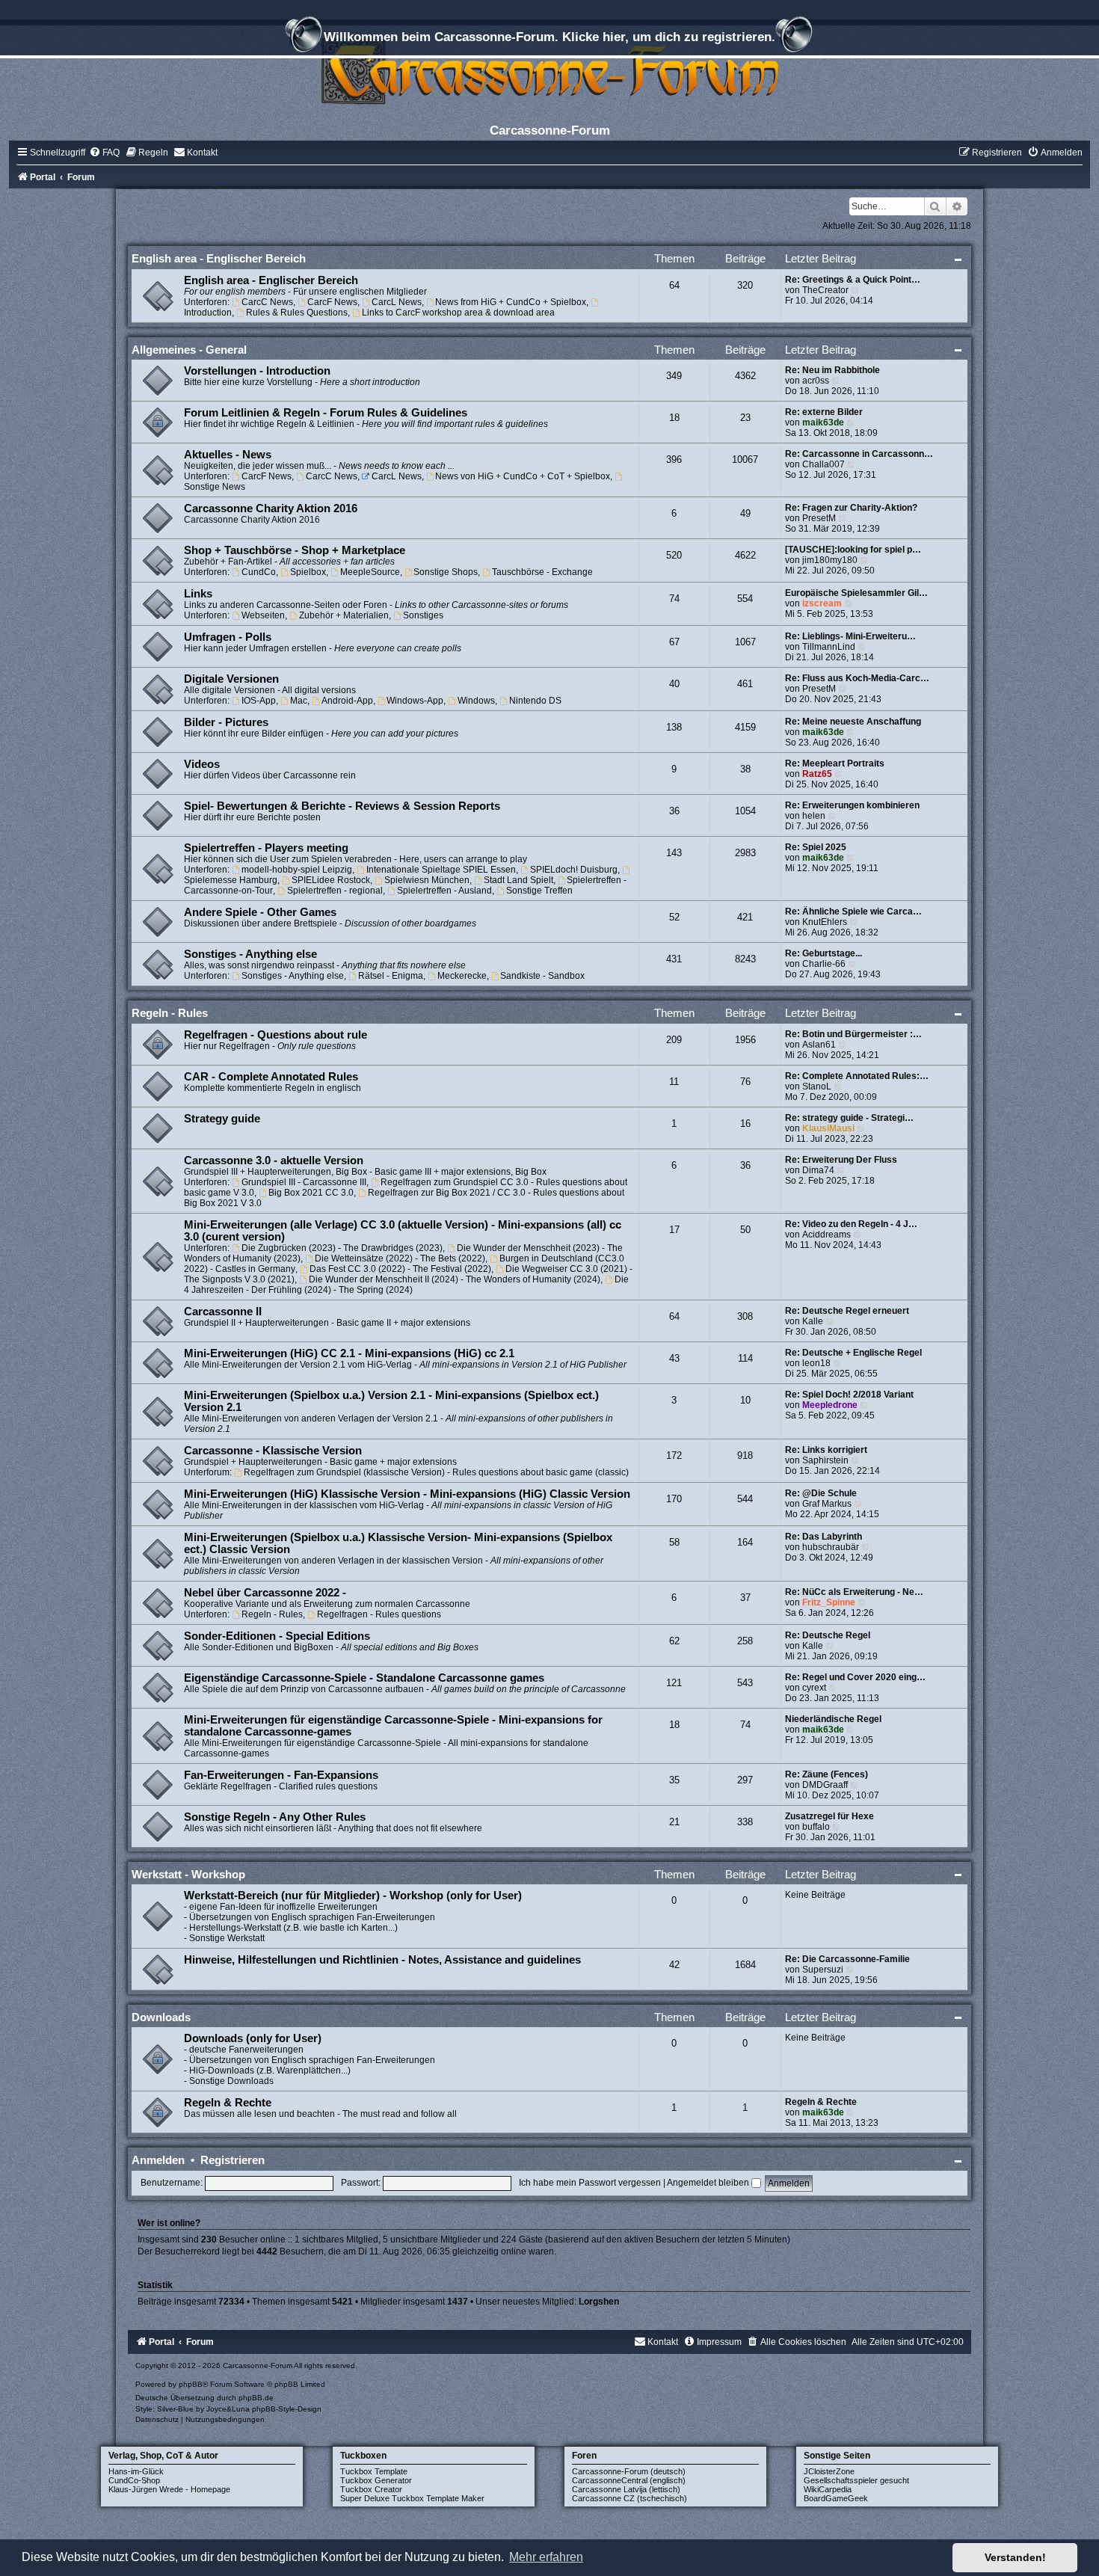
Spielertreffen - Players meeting (266, 848)
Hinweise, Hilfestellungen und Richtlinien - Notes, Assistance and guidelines (382, 1960)
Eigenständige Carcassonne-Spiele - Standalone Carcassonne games (364, 1678)
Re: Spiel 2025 (816, 847)
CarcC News (267, 302)
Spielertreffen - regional (335, 891)
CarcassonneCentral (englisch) (629, 2480)
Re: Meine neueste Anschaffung (853, 722)
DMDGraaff (825, 1785)
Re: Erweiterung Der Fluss (841, 1160)
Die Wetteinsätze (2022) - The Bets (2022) (400, 1258)
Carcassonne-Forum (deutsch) (629, 2471)
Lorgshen (599, 2302)
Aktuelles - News (228, 455)
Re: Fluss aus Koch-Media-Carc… (857, 678)
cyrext (814, 1688)
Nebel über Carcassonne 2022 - (265, 1593)
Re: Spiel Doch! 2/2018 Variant (849, 1395)
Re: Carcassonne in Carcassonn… (859, 454)
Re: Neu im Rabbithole (832, 370)
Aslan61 (819, 1045)
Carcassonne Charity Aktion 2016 (271, 508)
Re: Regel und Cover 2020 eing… (855, 1677)
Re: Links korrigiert (826, 1450)
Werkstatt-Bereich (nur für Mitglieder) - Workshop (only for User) (353, 1896)
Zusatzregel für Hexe (829, 1816)
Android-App (347, 701)
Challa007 (824, 464)
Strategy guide (222, 1119)
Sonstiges (423, 615)
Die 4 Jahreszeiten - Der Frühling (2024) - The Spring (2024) (406, 1285)
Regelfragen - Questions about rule (275, 1035)
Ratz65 (817, 774)
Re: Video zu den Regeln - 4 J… (851, 1224)
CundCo (259, 572)
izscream (822, 603)
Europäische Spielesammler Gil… (856, 593)
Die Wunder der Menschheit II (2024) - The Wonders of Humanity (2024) (455, 1279)
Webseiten (263, 615)
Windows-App (415, 701)
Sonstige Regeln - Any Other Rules (275, 1817)
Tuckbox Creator (371, 2489)
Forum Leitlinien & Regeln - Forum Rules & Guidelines (326, 413)
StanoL (817, 1086)
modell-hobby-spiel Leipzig (297, 870)
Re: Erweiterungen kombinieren (852, 805)
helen (814, 816)
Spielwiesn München (427, 880)
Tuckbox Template (374, 2471)
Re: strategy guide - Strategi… (849, 1118)
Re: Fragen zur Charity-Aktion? (851, 508)
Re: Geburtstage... (824, 953)
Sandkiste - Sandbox (542, 976)
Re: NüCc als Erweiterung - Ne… (854, 1592)
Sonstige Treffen (539, 891)
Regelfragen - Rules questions (379, 1614)
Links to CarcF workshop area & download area (458, 313)
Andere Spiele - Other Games (260, 912)
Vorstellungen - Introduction (257, 371)
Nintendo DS (535, 701)
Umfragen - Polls (228, 637)
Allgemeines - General (189, 350)
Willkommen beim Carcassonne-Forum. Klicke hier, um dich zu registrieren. (549, 37)
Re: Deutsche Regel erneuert (847, 1311)
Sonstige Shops (446, 572)
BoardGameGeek (836, 2498)
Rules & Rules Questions (297, 313)
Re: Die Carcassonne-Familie (847, 1959)
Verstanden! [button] (1015, 2557)
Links (198, 594)
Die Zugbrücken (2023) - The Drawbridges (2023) (342, 1248)
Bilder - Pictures (226, 722)
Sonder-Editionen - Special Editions (277, 1636)
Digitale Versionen (231, 679)
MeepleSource (370, 572)
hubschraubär (831, 1547)
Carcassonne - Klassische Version (273, 1451)
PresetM (819, 518)
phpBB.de (256, 2398)
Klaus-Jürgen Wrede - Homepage (169, 2489)
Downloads (161, 2017)
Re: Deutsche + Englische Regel (853, 1353)
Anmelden (158, 2160)
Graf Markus (827, 1504)
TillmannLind (829, 647)
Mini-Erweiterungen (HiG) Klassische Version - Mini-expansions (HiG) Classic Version (407, 1494)
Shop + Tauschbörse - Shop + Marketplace (295, 550)
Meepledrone (830, 1405)
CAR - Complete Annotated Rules (271, 1077)
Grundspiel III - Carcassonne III (304, 1182)
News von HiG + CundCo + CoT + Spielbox (523, 476)
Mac (299, 701)
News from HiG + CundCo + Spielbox (511, 302)
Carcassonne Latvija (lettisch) (626, 2489)
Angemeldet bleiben (709, 2183)
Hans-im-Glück (136, 2471)
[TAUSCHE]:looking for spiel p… (853, 550)
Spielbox (308, 572)
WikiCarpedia (828, 2489)
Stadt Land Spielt (518, 880)
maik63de (823, 422)
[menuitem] (104, 153)
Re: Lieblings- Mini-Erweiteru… (850, 636)
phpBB (191, 2384)
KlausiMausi (828, 1128)
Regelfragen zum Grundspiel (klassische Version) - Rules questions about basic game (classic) (436, 1472)
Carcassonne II (223, 1312)
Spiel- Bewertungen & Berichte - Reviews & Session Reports (342, 806)
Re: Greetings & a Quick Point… (853, 280)
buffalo (816, 1827)
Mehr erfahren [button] (546, 2557)
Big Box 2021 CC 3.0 (311, 1193)
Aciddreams (826, 1235)
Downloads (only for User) (253, 2038)
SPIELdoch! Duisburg (574, 870)
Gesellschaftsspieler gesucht (856, 2480)
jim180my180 (830, 560)
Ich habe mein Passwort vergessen (590, 2183)
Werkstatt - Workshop (188, 1874)
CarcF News (332, 302)
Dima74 (818, 1170)
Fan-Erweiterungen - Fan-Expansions (281, 1775)
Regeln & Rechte (228, 2103)
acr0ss (816, 381)
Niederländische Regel (833, 1719)
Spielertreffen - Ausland (444, 891)
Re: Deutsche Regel (828, 1635)
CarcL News (397, 302)
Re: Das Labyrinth (824, 1537)
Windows (476, 701)
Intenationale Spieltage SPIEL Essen (441, 870)
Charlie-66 (824, 964)
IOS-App (259, 701)
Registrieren (233, 2160)
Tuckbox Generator (376, 2480)
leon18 (816, 1363)
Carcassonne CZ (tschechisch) (629, 2498)
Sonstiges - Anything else (250, 954)
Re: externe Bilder (824, 412)
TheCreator (825, 290)
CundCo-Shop (134, 2480)
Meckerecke (462, 976)
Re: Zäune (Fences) (826, 1774)
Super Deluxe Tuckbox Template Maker (412, 2498)
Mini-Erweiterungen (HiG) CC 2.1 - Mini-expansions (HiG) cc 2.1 (349, 1353)
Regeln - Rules (170, 1013)
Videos (202, 764)
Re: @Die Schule (821, 1493)
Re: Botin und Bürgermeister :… (853, 1034)
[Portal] (549, 71)
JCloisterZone (829, 2471)
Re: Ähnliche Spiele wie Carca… (853, 912)
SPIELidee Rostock (331, 880)
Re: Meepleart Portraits (835, 763)
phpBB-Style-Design (287, 2409)
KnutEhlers (825, 922)
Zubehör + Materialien (344, 615)
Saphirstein (825, 1460)
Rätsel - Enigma (391, 976)
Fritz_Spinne (829, 1602)
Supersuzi (823, 1970)
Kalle (813, 1321)
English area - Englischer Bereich (219, 258)
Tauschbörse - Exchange (542, 572)
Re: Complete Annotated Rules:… (857, 1076)
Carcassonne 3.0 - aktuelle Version (274, 1161)
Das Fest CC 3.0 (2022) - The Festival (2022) (400, 1269)
